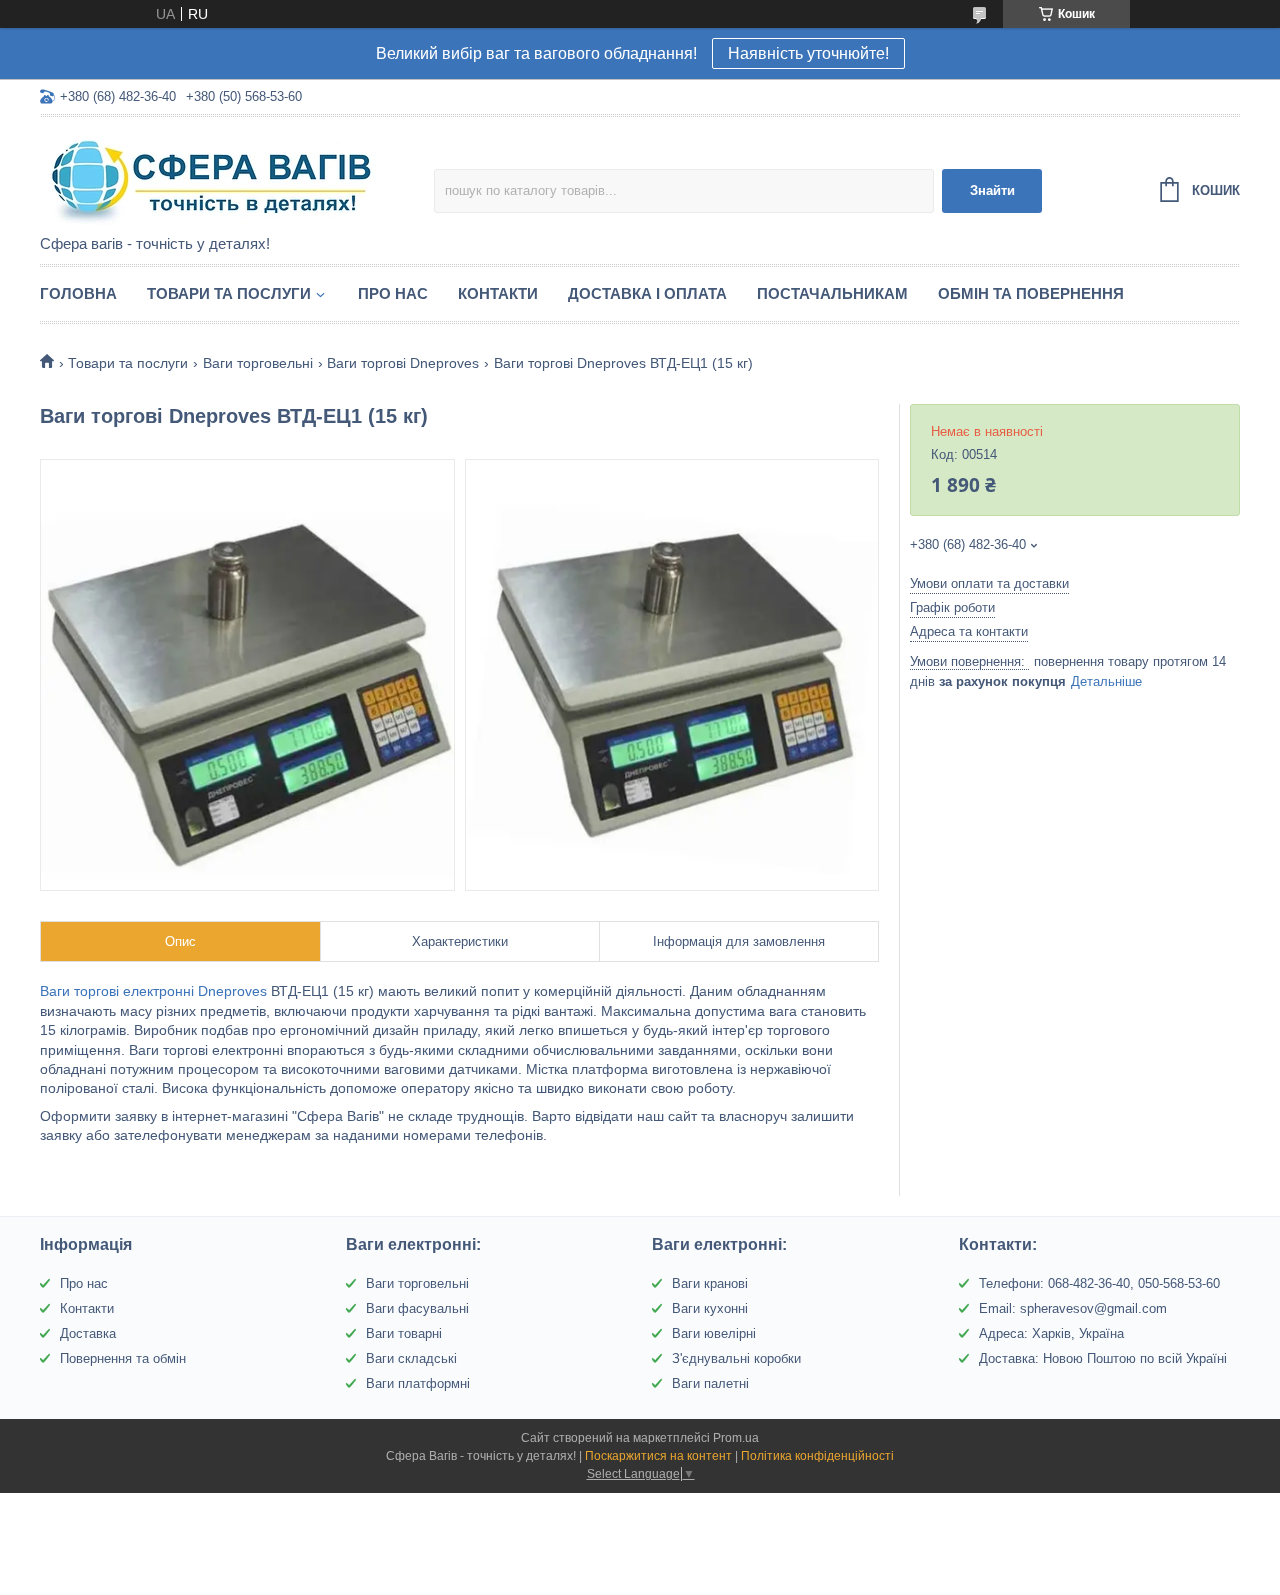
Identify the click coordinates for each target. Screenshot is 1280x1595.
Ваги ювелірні (714, 1333)
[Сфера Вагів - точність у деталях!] (215, 177)
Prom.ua (736, 1438)
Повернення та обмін (123, 1358)
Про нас (393, 293)
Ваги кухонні (710, 1308)
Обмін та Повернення (1031, 293)
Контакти (498, 293)
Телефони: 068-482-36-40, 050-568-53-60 (1099, 1283)
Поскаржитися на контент (658, 1456)
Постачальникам (832, 293)
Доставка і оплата (647, 293)
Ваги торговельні (258, 363)
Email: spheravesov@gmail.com (1073, 1308)
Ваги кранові (710, 1283)
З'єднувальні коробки (736, 1358)
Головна (78, 293)
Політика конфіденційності (817, 1456)
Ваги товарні (404, 1333)
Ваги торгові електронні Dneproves (153, 991)
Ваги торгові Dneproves (403, 363)
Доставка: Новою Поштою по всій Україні (1103, 1358)
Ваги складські (411, 1358)
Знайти (992, 190)
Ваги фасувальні (417, 1308)
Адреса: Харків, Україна (1051, 1333)
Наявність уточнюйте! (808, 53)
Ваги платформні (418, 1383)
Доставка (88, 1333)
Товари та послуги (229, 293)
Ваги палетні (710, 1383)
